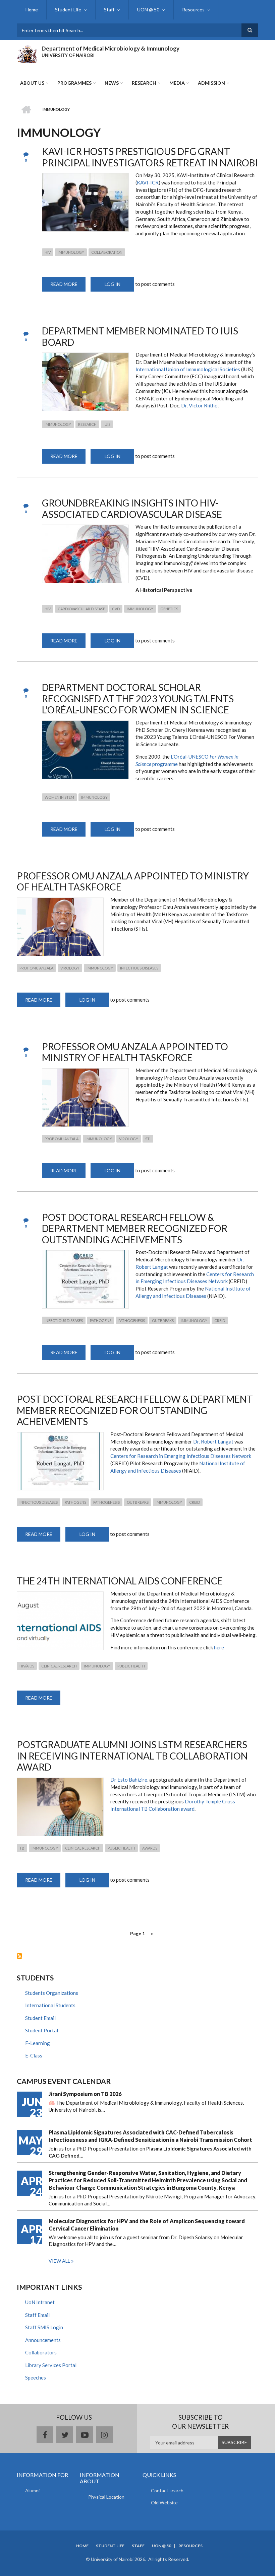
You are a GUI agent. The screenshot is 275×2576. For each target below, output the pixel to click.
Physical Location (106, 2497)
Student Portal (42, 2030)
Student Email (40, 2018)
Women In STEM (59, 797)
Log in (113, 284)
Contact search (167, 2490)
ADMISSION (211, 83)
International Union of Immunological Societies (188, 369)
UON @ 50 (148, 10)
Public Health (131, 1666)
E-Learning (38, 2043)
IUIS (107, 424)
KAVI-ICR (148, 182)
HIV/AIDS (27, 1666)
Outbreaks (163, 1320)
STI (148, 1139)
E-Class (34, 2055)
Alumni (32, 2490)
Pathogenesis (132, 1320)
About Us (32, 83)
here (219, 1647)
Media (177, 83)
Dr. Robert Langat (213, 1441)
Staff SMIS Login (44, 2327)
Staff (109, 10)
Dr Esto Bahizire (129, 1780)
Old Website (164, 2503)
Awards (150, 1848)
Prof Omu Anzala (36, 968)
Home (32, 10)
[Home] (27, 53)
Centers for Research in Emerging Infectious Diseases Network (181, 1456)
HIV (48, 252)
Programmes (74, 83)
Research (144, 83)
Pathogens (101, 1320)
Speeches (36, 2377)
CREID (220, 1320)
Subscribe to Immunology (19, 1956)
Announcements (43, 2340)
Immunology (71, 252)
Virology (70, 968)
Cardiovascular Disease (81, 609)
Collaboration (107, 252)
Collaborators (41, 2352)
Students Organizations (52, 1993)
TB (22, 1848)
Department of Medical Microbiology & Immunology (111, 48)
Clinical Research (59, 1666)
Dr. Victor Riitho (199, 405)
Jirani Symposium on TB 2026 (85, 2094)
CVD (116, 609)
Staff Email (37, 2315)
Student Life (68, 10)
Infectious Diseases (139, 968)
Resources (193, 10)
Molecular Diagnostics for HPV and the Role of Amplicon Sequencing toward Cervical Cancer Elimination (147, 2225)
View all (59, 2261)
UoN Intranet (40, 2302)
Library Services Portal (51, 2365)
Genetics (169, 609)
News (112, 83)
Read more (68, 286)
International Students (50, 2005)
